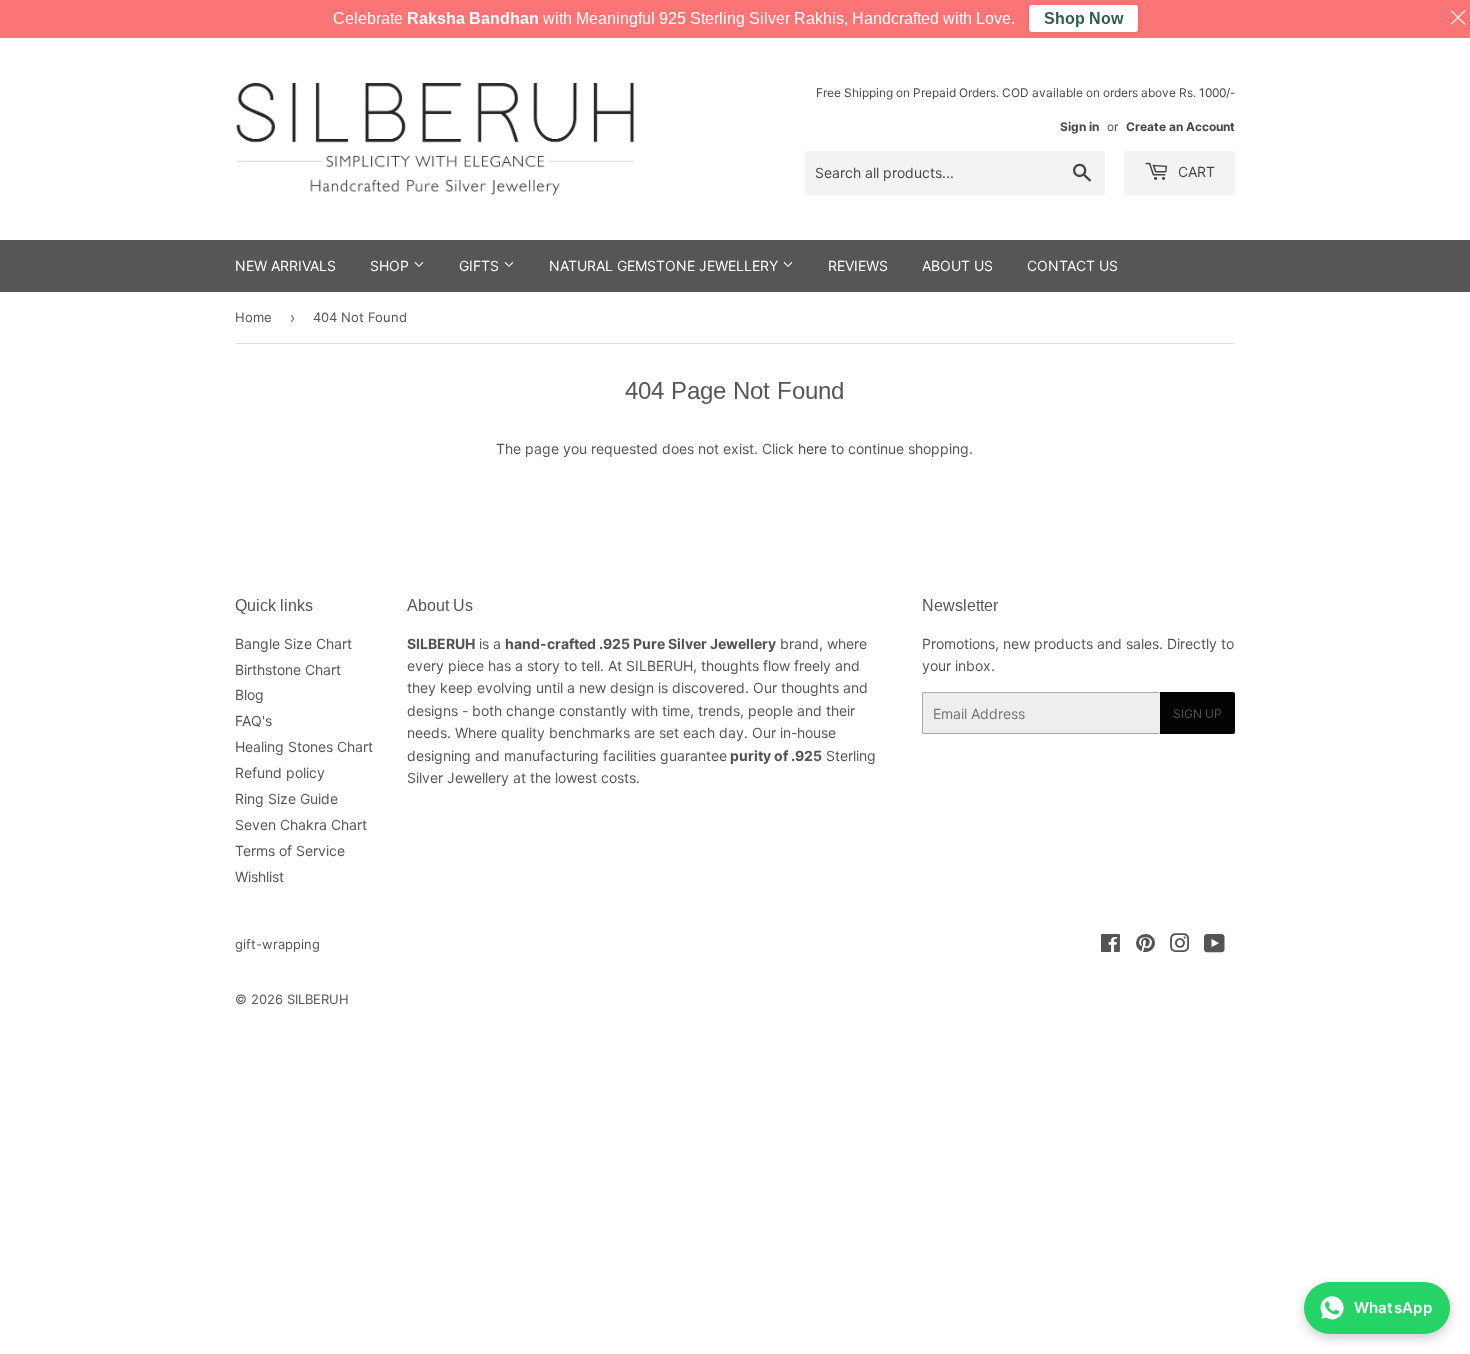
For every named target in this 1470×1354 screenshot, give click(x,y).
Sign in (1079, 126)
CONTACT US (1072, 265)
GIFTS (481, 265)
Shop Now (1083, 18)
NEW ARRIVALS (285, 265)
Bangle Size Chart (293, 643)
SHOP (391, 265)
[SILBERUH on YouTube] (1214, 945)
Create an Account (1180, 126)
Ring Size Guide (286, 798)
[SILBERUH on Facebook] (1110, 945)
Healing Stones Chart (304, 746)
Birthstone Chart (288, 669)
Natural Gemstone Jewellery (665, 265)
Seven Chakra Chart (301, 824)
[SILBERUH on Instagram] (1180, 945)
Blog (249, 694)
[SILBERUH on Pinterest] (1145, 945)
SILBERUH (318, 999)
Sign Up (1197, 713)
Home (253, 317)
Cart (1194, 171)
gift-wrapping (277, 944)
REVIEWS (858, 265)
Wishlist (259, 876)
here (812, 448)
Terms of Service (290, 850)
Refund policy (280, 772)
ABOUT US (957, 265)
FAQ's (253, 720)
